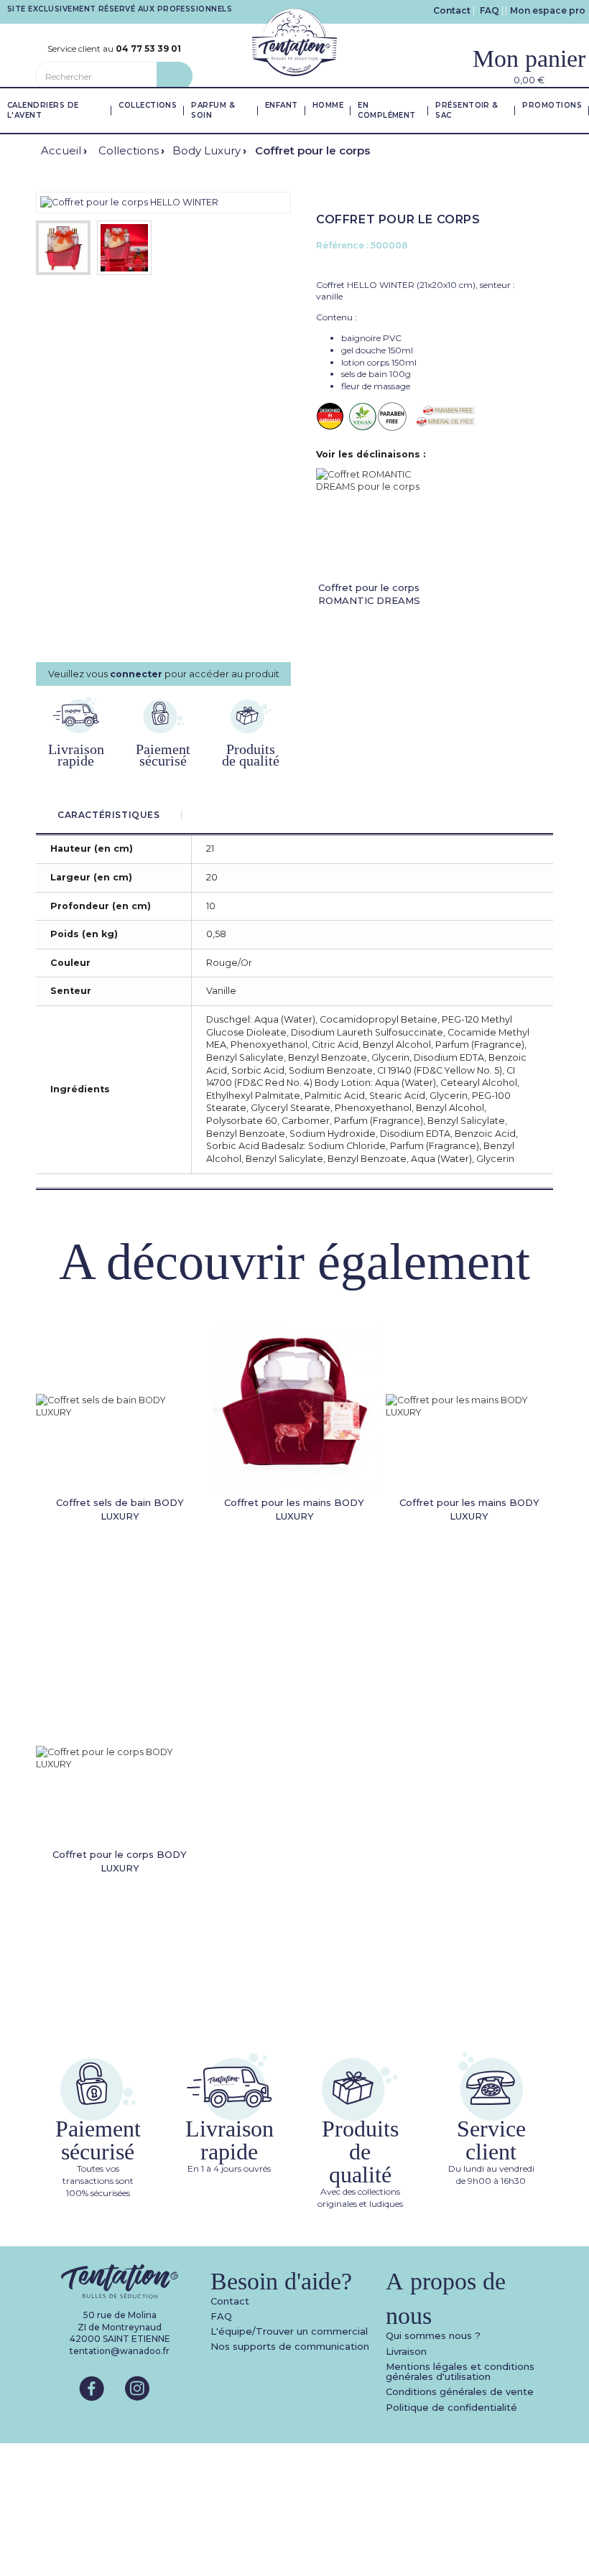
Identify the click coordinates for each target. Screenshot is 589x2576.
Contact (452, 10)
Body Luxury (207, 150)
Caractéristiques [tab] (109, 815)
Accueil (61, 150)
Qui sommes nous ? (433, 2335)
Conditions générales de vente (460, 2391)
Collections (129, 150)
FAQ (490, 10)
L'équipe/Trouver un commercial (289, 2331)
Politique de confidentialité (451, 2407)
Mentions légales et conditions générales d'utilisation (460, 2371)
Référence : (342, 245)
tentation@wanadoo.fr (120, 2351)
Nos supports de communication (290, 2346)
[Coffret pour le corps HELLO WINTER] (129, 202)
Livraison (406, 2351)
